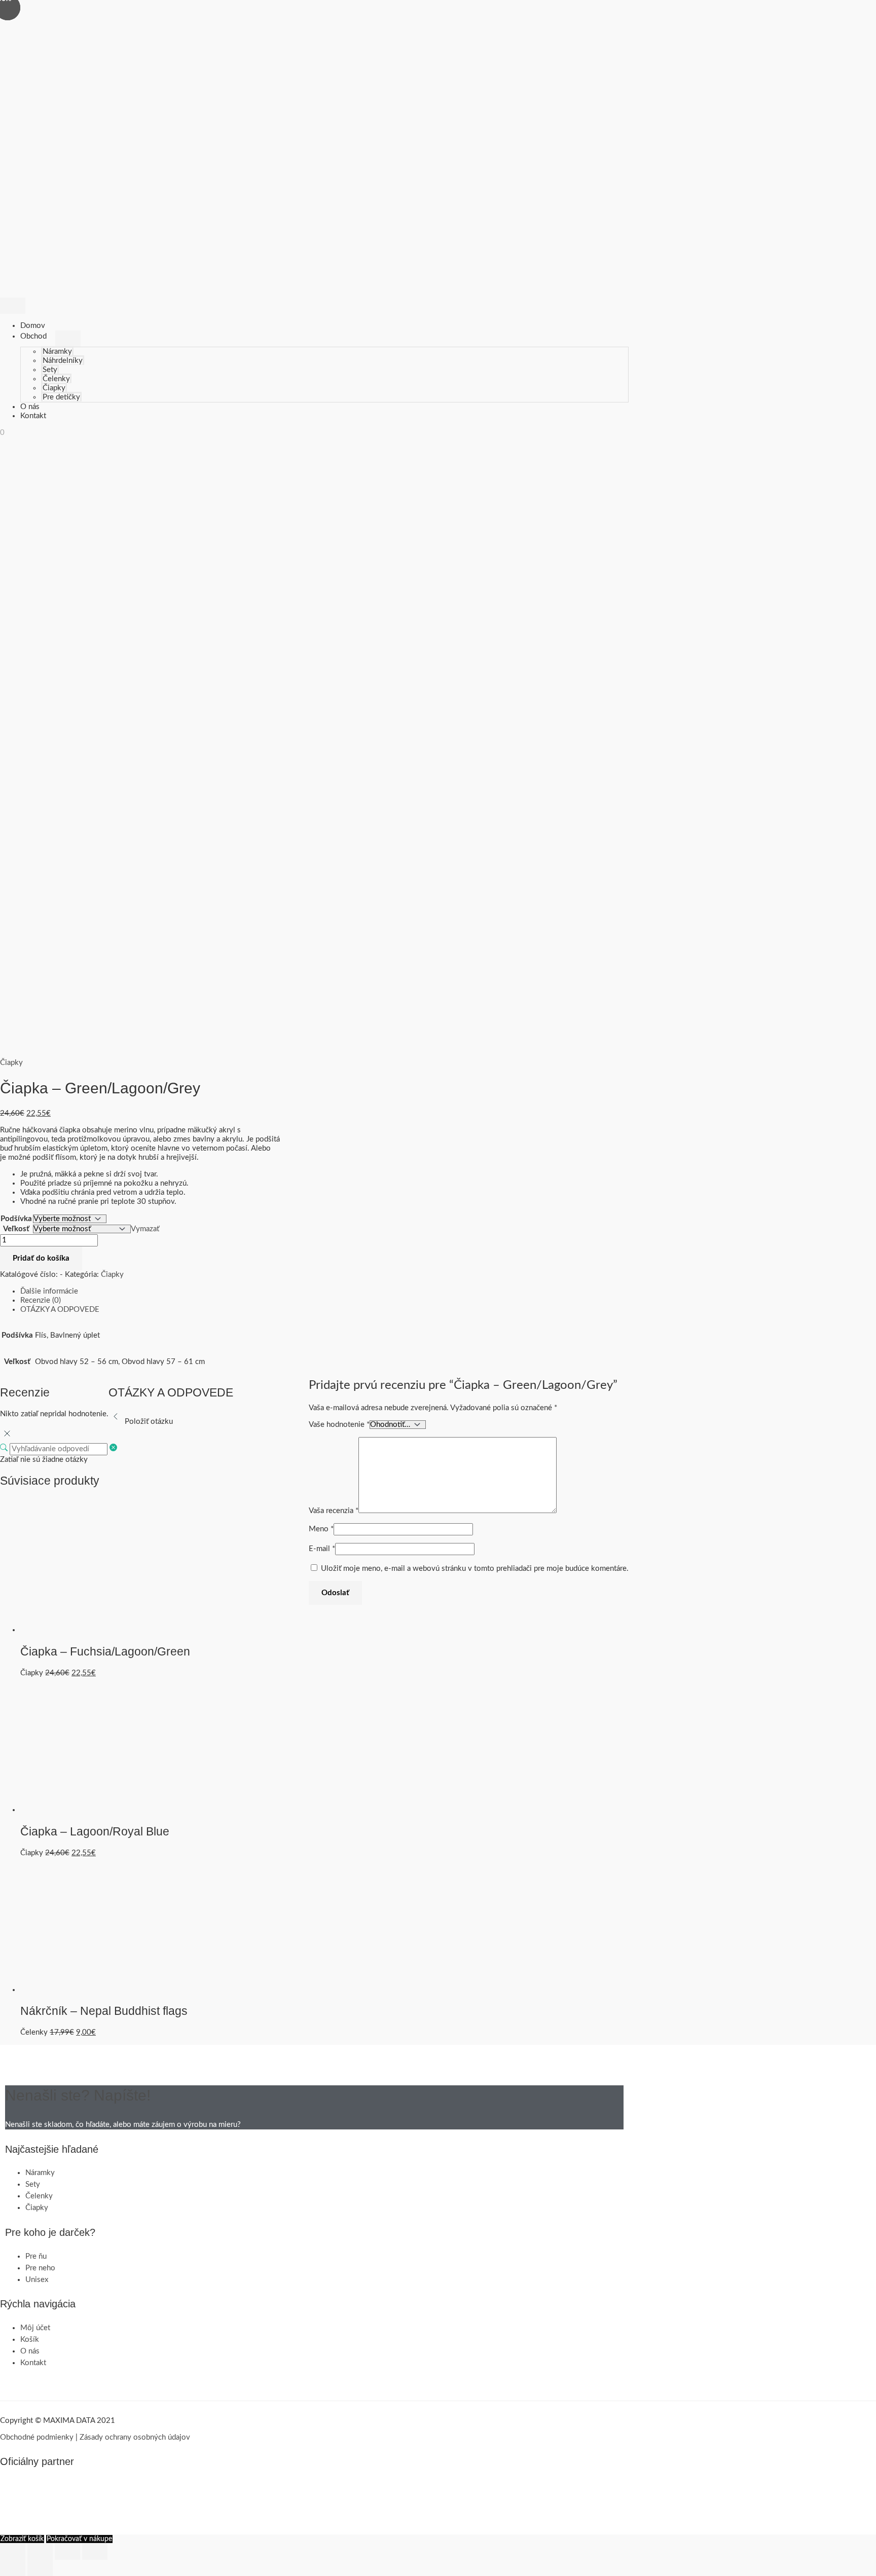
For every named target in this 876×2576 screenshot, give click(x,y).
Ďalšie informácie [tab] (49, 1291)
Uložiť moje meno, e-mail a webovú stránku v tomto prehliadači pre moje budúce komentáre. (475, 1569)
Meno (321, 1529)
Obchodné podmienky (37, 2437)
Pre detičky (61, 397)
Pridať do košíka (41, 1258)
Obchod (33, 336)
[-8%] (87, 1630)
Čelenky (56, 379)
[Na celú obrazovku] (40, 2552)
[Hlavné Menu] (13, 306)
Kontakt (33, 416)
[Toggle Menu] (68, 339)
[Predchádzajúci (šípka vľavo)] (13, 2568)
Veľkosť (16, 1229)
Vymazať (145, 1229)
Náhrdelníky (63, 361)
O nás (30, 407)
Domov (33, 326)
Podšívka (16, 1219)
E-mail (322, 1549)
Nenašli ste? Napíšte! (78, 2095)
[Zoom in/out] (13, 2552)
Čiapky (54, 388)
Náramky (57, 352)
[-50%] (87, 1990)
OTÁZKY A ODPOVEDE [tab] (60, 1310)
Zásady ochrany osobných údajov (135, 2437)
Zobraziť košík (22, 2539)
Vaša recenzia (334, 1511)
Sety (50, 370)
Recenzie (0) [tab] (41, 1300)
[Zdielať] (67, 2552)
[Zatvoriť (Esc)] (95, 2552)
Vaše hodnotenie (339, 1425)
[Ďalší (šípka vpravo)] (40, 2568)
